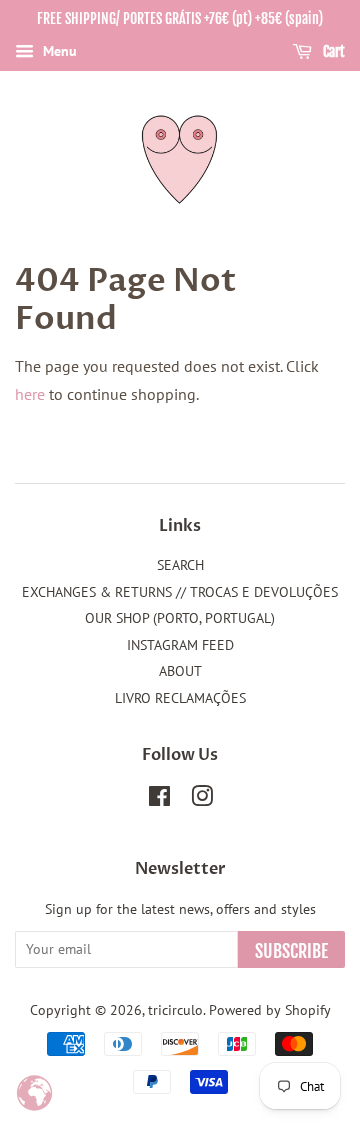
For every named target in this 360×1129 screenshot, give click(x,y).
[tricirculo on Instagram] (202, 800)
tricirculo (175, 1010)
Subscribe (291, 951)
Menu (58, 51)
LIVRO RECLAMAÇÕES (180, 698)
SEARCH (180, 565)
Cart (332, 51)
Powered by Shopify (270, 1010)
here (30, 394)
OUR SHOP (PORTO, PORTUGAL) (180, 618)
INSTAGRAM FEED (180, 645)
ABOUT (180, 671)
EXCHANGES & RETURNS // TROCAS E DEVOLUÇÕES (180, 592)
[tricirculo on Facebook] (159, 800)
